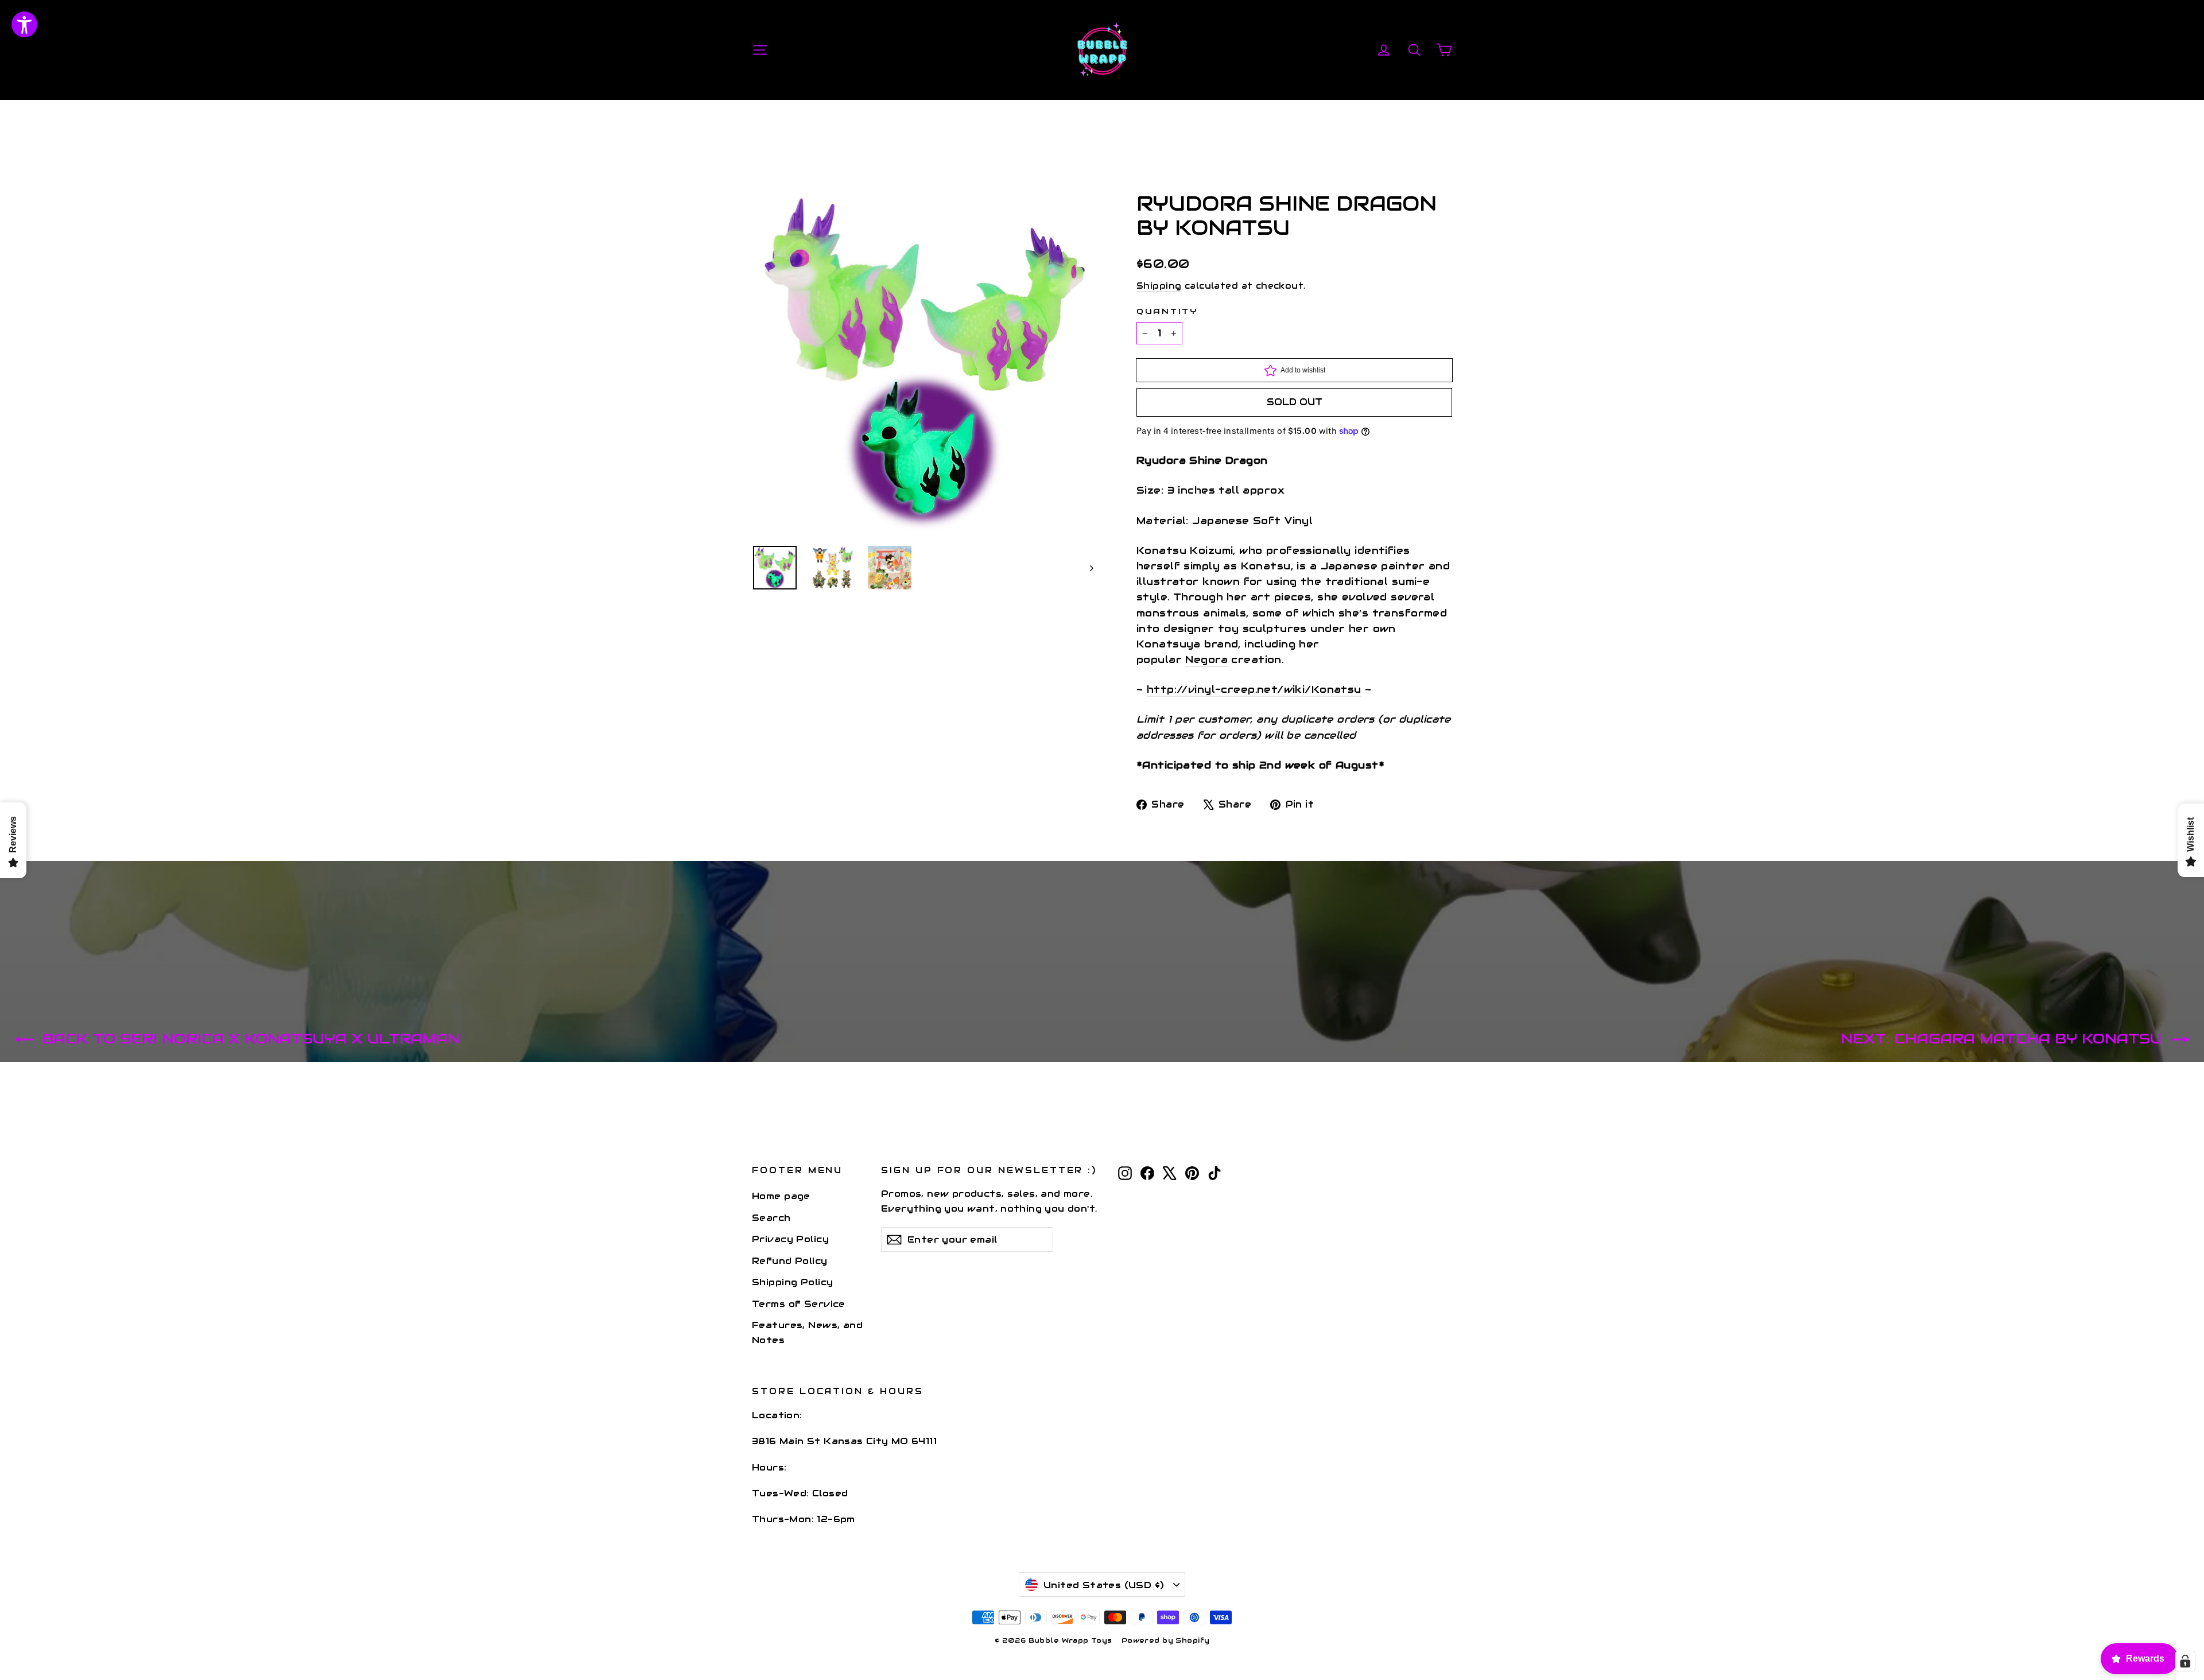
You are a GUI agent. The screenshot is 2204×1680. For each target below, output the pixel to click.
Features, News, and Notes (807, 1332)
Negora (1206, 659)
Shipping (1159, 286)
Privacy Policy (790, 1239)
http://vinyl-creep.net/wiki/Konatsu (1254, 689)
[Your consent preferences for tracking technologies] (2185, 1661)
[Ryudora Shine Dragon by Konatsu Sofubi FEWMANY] (775, 568)
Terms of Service (799, 1304)
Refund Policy (790, 1261)
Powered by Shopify (1166, 1640)
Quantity (1167, 312)
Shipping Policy (792, 1282)
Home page (781, 1196)
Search (771, 1218)
